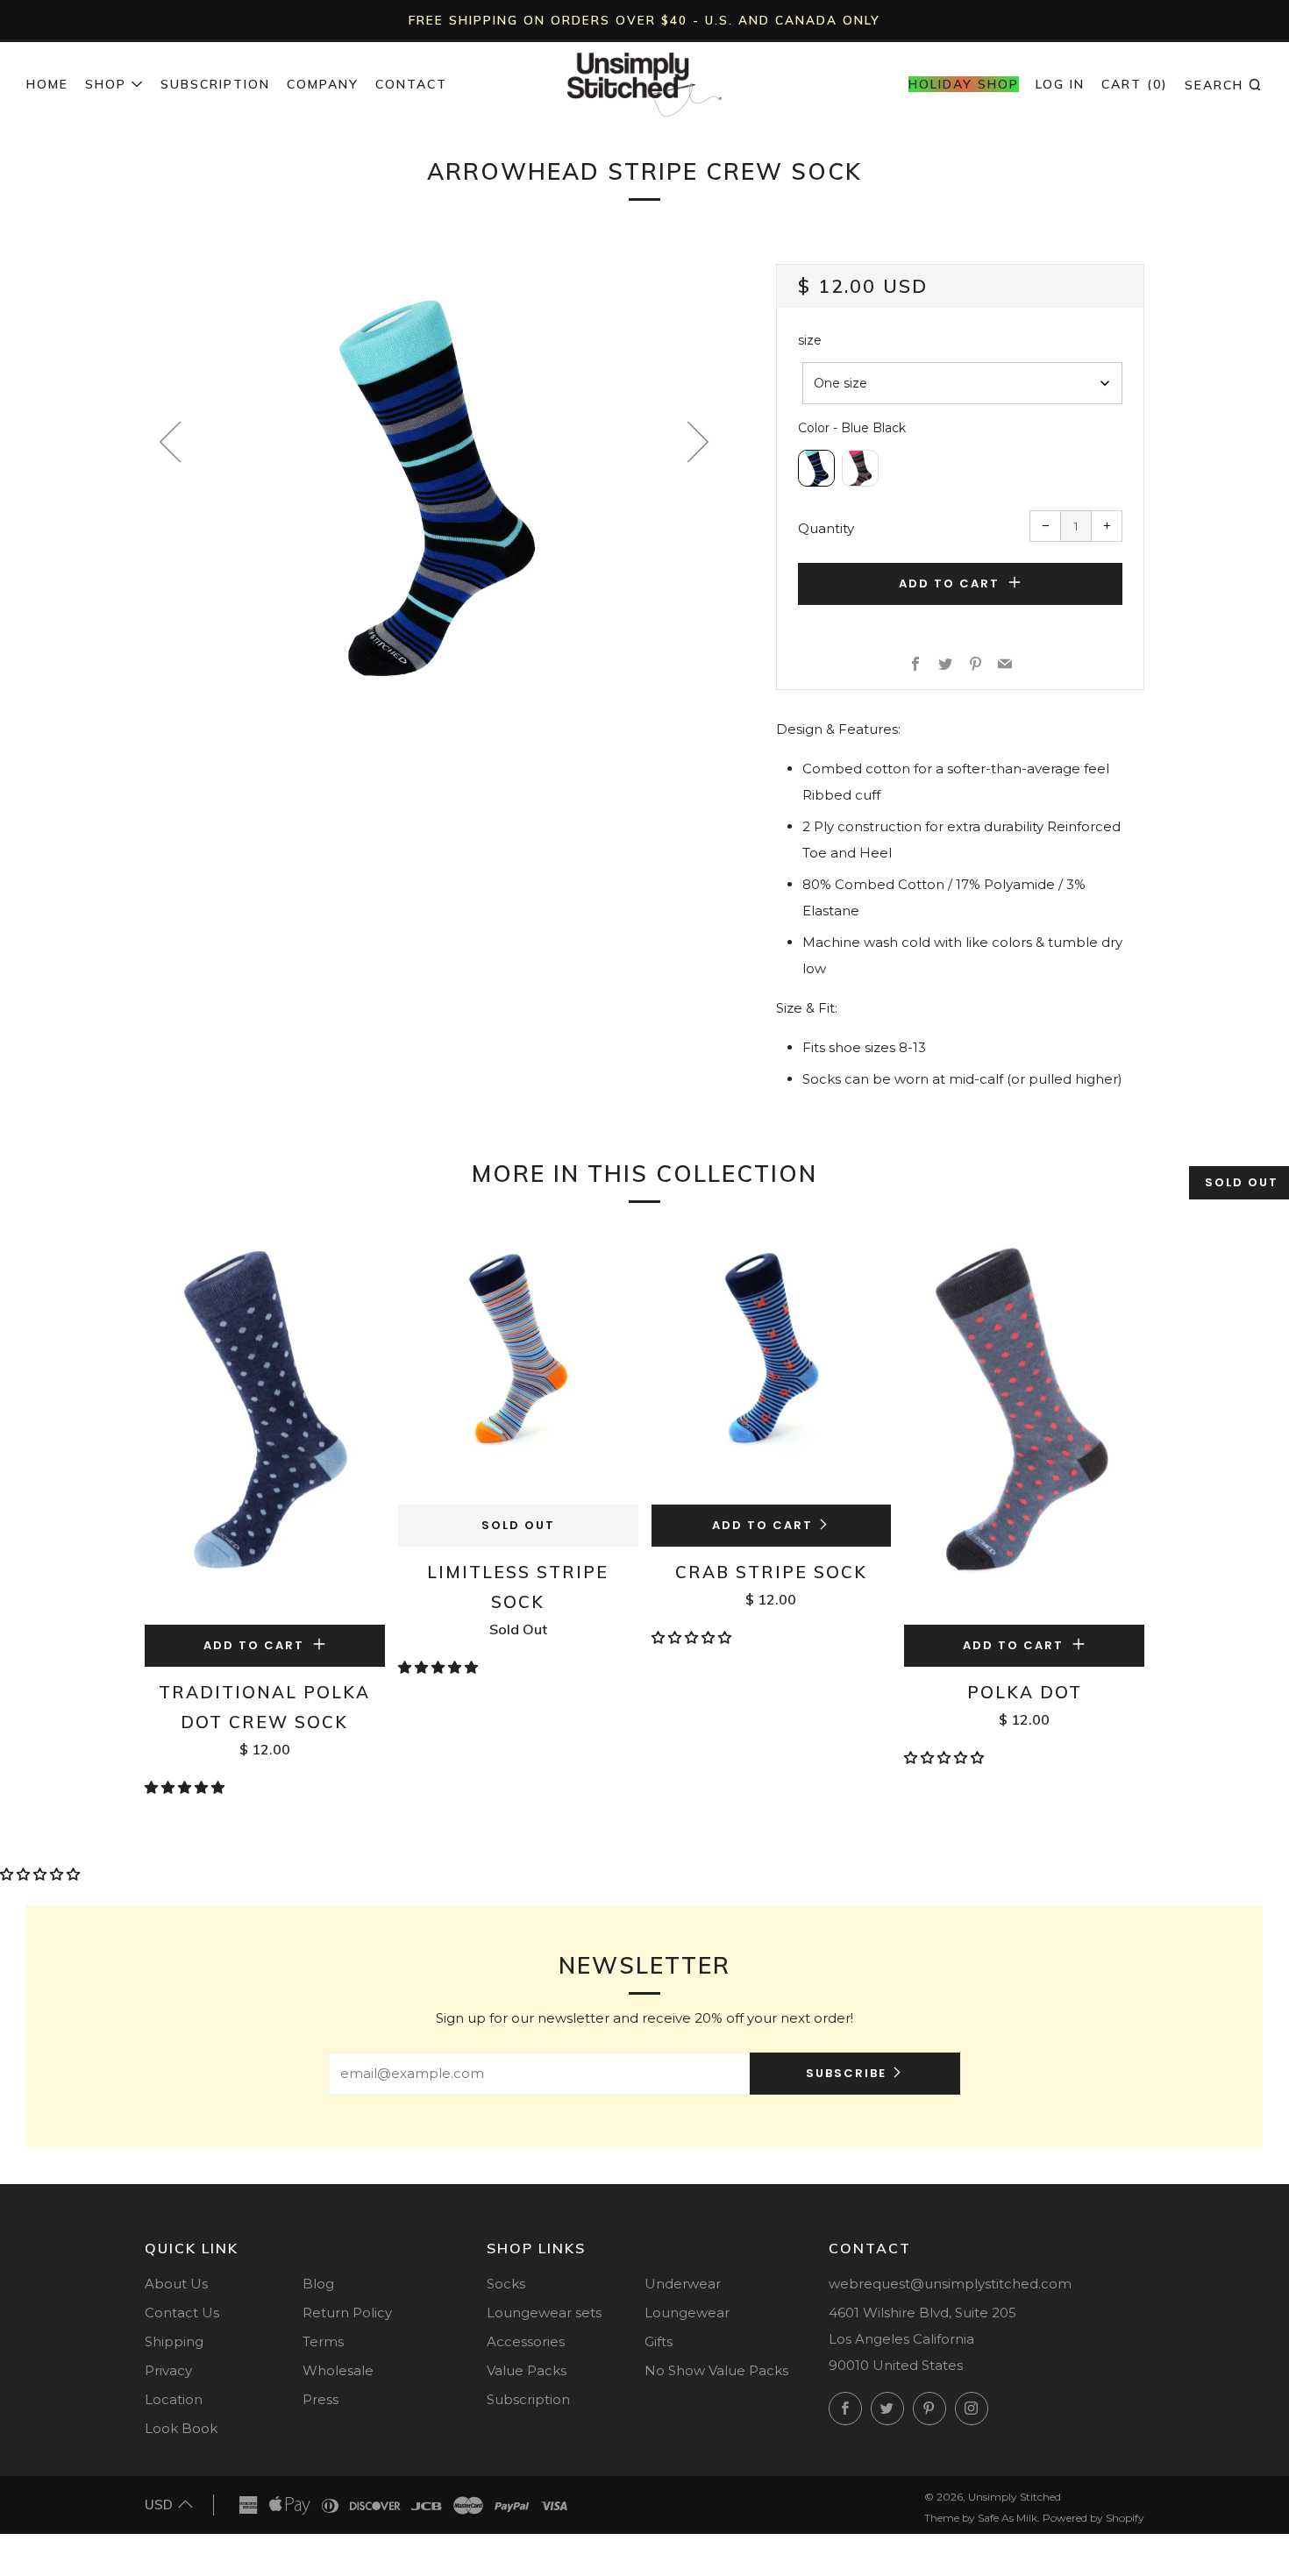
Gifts (659, 2341)
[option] (434, 483)
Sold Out (518, 1525)
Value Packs (527, 2370)
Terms (323, 2341)
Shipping (174, 2341)
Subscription (215, 84)
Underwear (683, 2284)
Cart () (1135, 84)
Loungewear (687, 2313)
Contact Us (182, 2313)
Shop (106, 84)
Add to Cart (762, 1525)
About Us (176, 2284)
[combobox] (962, 383)
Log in (1060, 84)
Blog (318, 2284)
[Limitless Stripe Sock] (518, 1367)
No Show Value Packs (716, 2370)
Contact (411, 84)
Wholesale (338, 2370)
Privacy (168, 2370)
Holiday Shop (964, 84)
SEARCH (1224, 84)
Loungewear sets (544, 2313)
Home (47, 84)
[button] (186, 1787)
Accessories (526, 2341)
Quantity (826, 528)
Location (174, 2399)
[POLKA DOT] (1024, 1427)
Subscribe (846, 2073)
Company (323, 84)
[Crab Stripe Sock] (772, 1367)
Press (320, 2399)
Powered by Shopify (1093, 2518)
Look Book (181, 2428)
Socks (506, 2284)
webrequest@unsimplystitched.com (950, 2284)
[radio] (816, 468)
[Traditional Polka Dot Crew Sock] (265, 1427)
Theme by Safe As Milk (981, 2518)
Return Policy (347, 2313)
